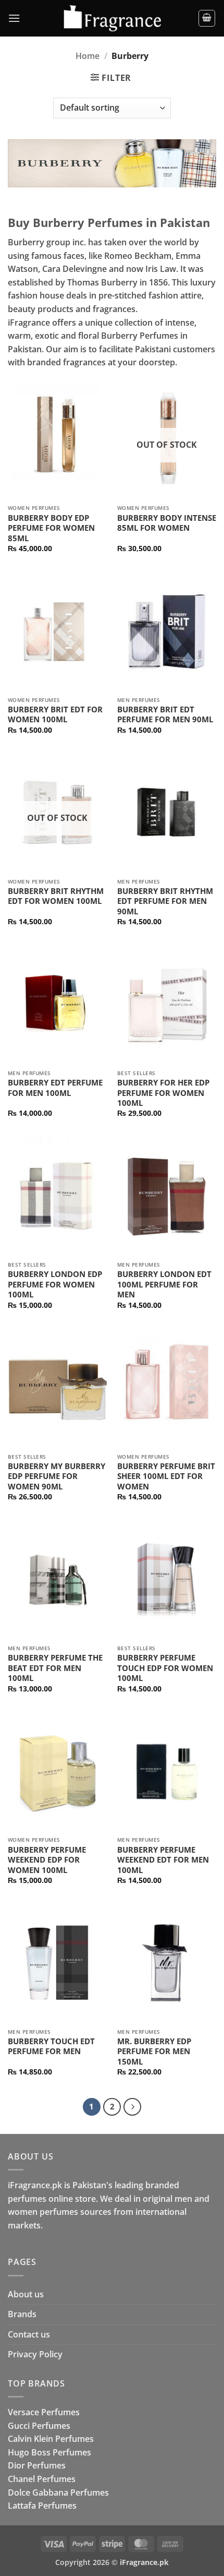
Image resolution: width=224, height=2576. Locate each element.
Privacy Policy (35, 2354)
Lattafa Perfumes (42, 2506)
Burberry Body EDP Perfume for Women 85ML (51, 528)
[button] (14, 18)
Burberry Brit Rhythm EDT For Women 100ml (56, 896)
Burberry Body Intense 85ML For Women (167, 523)
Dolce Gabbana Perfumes (58, 2492)
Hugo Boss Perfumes (49, 2452)
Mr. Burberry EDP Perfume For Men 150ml (154, 2052)
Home (88, 56)
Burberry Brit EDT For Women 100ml (55, 715)
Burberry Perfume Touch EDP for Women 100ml (165, 1668)
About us (26, 2294)
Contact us (29, 2334)
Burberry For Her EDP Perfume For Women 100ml (163, 1093)
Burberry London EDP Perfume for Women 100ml (55, 1284)
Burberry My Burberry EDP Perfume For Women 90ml (57, 1476)
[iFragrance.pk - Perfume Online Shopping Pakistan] (112, 19)
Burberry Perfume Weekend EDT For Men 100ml (163, 1860)
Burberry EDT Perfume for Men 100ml (55, 1088)
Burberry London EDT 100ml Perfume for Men (164, 1284)
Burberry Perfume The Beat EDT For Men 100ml (55, 1668)
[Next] (132, 2107)
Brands (22, 2314)
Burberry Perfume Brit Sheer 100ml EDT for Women (166, 1476)
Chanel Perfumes (42, 2479)
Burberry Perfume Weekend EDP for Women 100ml (47, 1860)
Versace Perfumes (44, 2412)
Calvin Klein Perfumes (51, 2439)
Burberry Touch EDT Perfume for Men (51, 2047)
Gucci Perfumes (39, 2426)
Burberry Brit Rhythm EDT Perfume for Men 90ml (165, 901)
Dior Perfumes (37, 2465)
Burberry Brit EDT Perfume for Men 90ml (165, 715)
